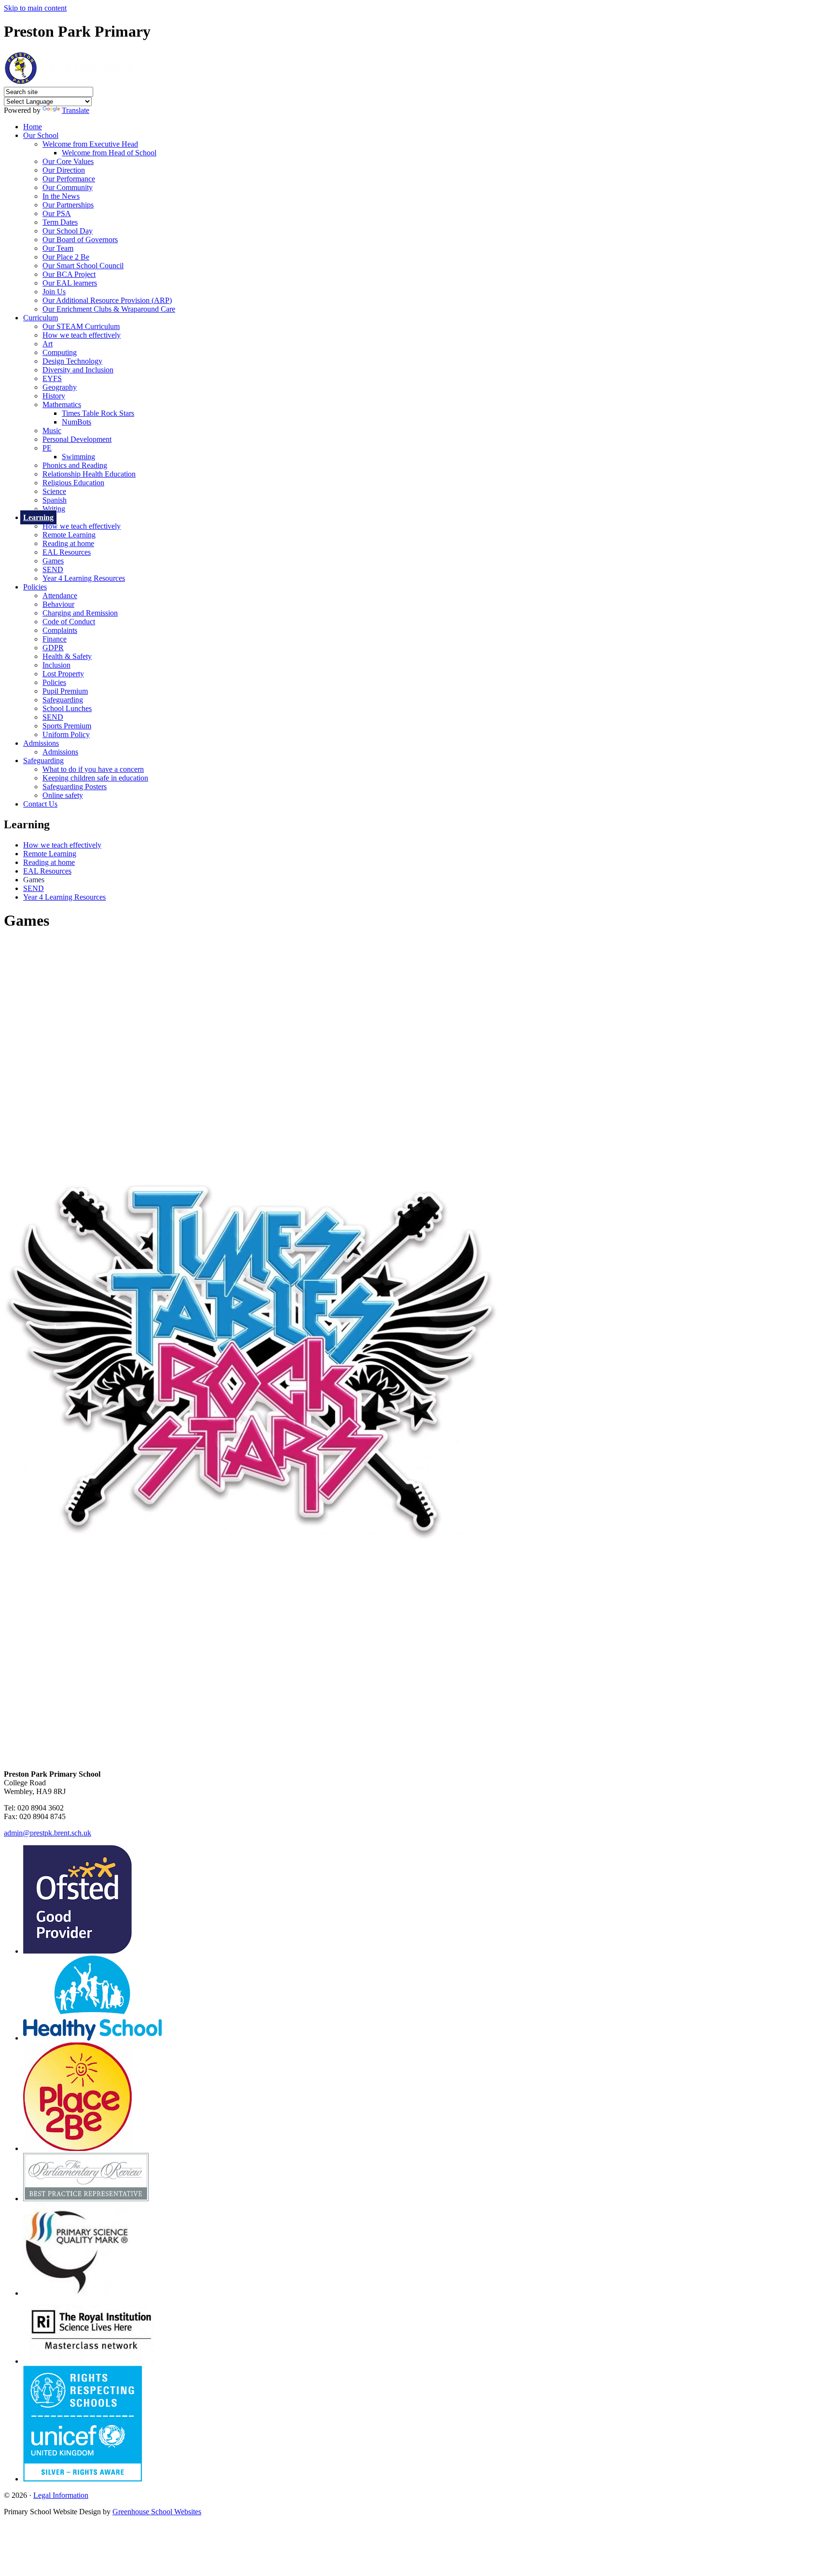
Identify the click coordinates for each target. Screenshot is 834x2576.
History (54, 396)
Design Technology (72, 361)
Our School (41, 135)
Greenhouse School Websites (157, 2512)
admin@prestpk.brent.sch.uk (48, 1833)
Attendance (60, 596)
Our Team (58, 248)
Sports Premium (67, 726)
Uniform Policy (66, 734)
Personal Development (77, 439)
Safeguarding (63, 700)
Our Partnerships (68, 205)
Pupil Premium (65, 691)
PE (47, 448)
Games (53, 561)
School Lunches (67, 708)
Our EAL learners (70, 283)
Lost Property (63, 674)
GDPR (53, 648)
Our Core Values (68, 161)
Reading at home (68, 543)
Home (33, 127)
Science (54, 491)
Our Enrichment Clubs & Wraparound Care (109, 309)
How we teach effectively (82, 335)
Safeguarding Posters (75, 787)
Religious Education (73, 483)
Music (52, 431)
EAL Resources (67, 552)
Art (48, 344)
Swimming (78, 457)
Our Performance (69, 179)
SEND (53, 569)
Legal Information (61, 2495)
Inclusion (56, 665)
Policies (35, 587)
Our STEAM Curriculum (81, 326)
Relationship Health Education (89, 474)
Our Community (68, 187)
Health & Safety (67, 656)
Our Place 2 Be (66, 257)
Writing (54, 509)
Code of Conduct (69, 622)
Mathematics (62, 404)
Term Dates (60, 222)
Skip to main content (35, 8)
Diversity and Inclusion (78, 370)
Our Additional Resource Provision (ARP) (107, 300)
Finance (55, 639)
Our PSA (57, 213)
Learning (38, 517)
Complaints (60, 630)
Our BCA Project (69, 274)
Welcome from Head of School (109, 153)
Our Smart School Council (83, 266)
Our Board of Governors (80, 240)
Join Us (54, 292)
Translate (76, 110)
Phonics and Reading (75, 465)
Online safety (63, 795)
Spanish (55, 500)
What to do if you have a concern (93, 769)
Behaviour (58, 604)
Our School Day (68, 231)
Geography (60, 387)
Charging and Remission (80, 613)
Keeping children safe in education (95, 778)
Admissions (41, 743)
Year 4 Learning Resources (84, 578)
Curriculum (41, 318)
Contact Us (40, 804)
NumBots (76, 422)
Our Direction (64, 170)
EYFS (52, 378)
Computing (60, 352)
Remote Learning (69, 535)
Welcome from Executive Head (90, 144)
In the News (61, 196)
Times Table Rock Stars (98, 413)
